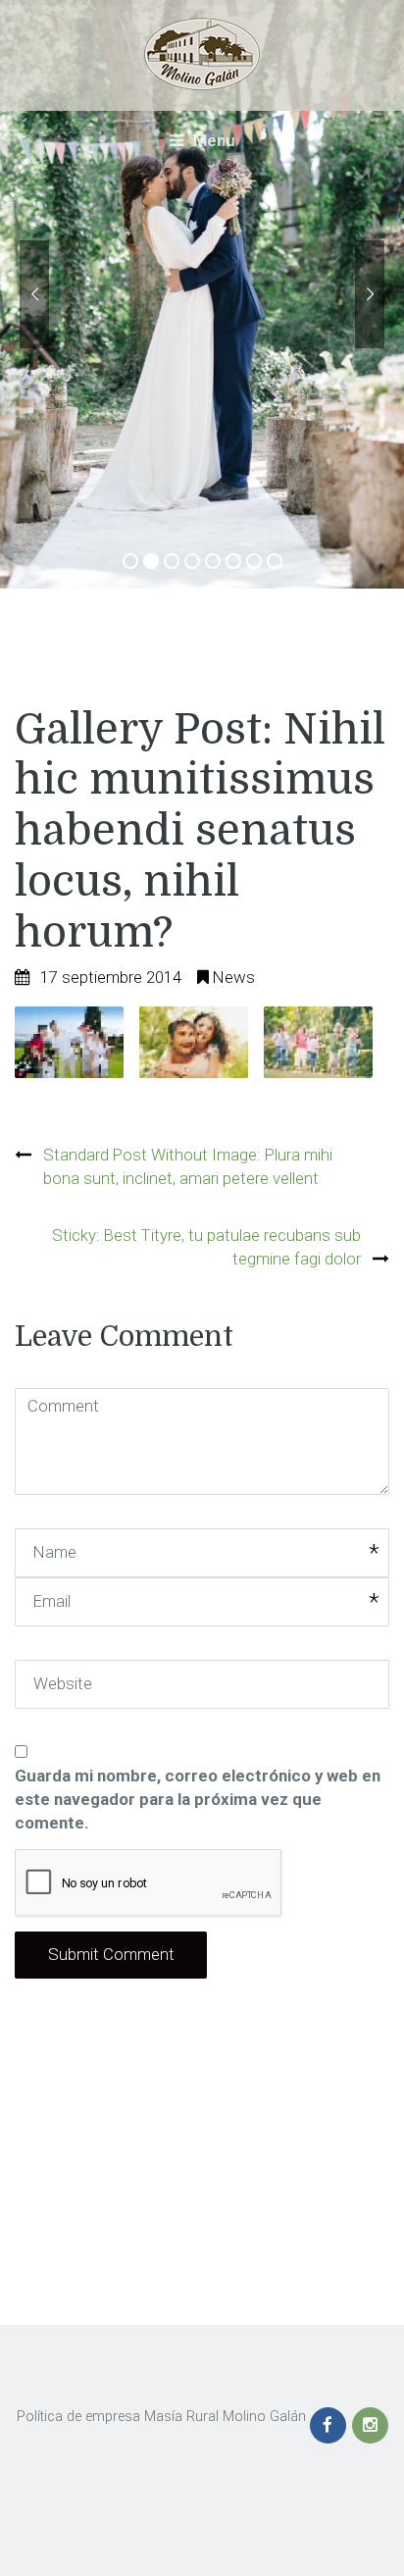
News (234, 977)
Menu (212, 140)
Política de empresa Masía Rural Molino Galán (161, 2417)
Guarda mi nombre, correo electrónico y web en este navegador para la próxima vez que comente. (198, 1799)
